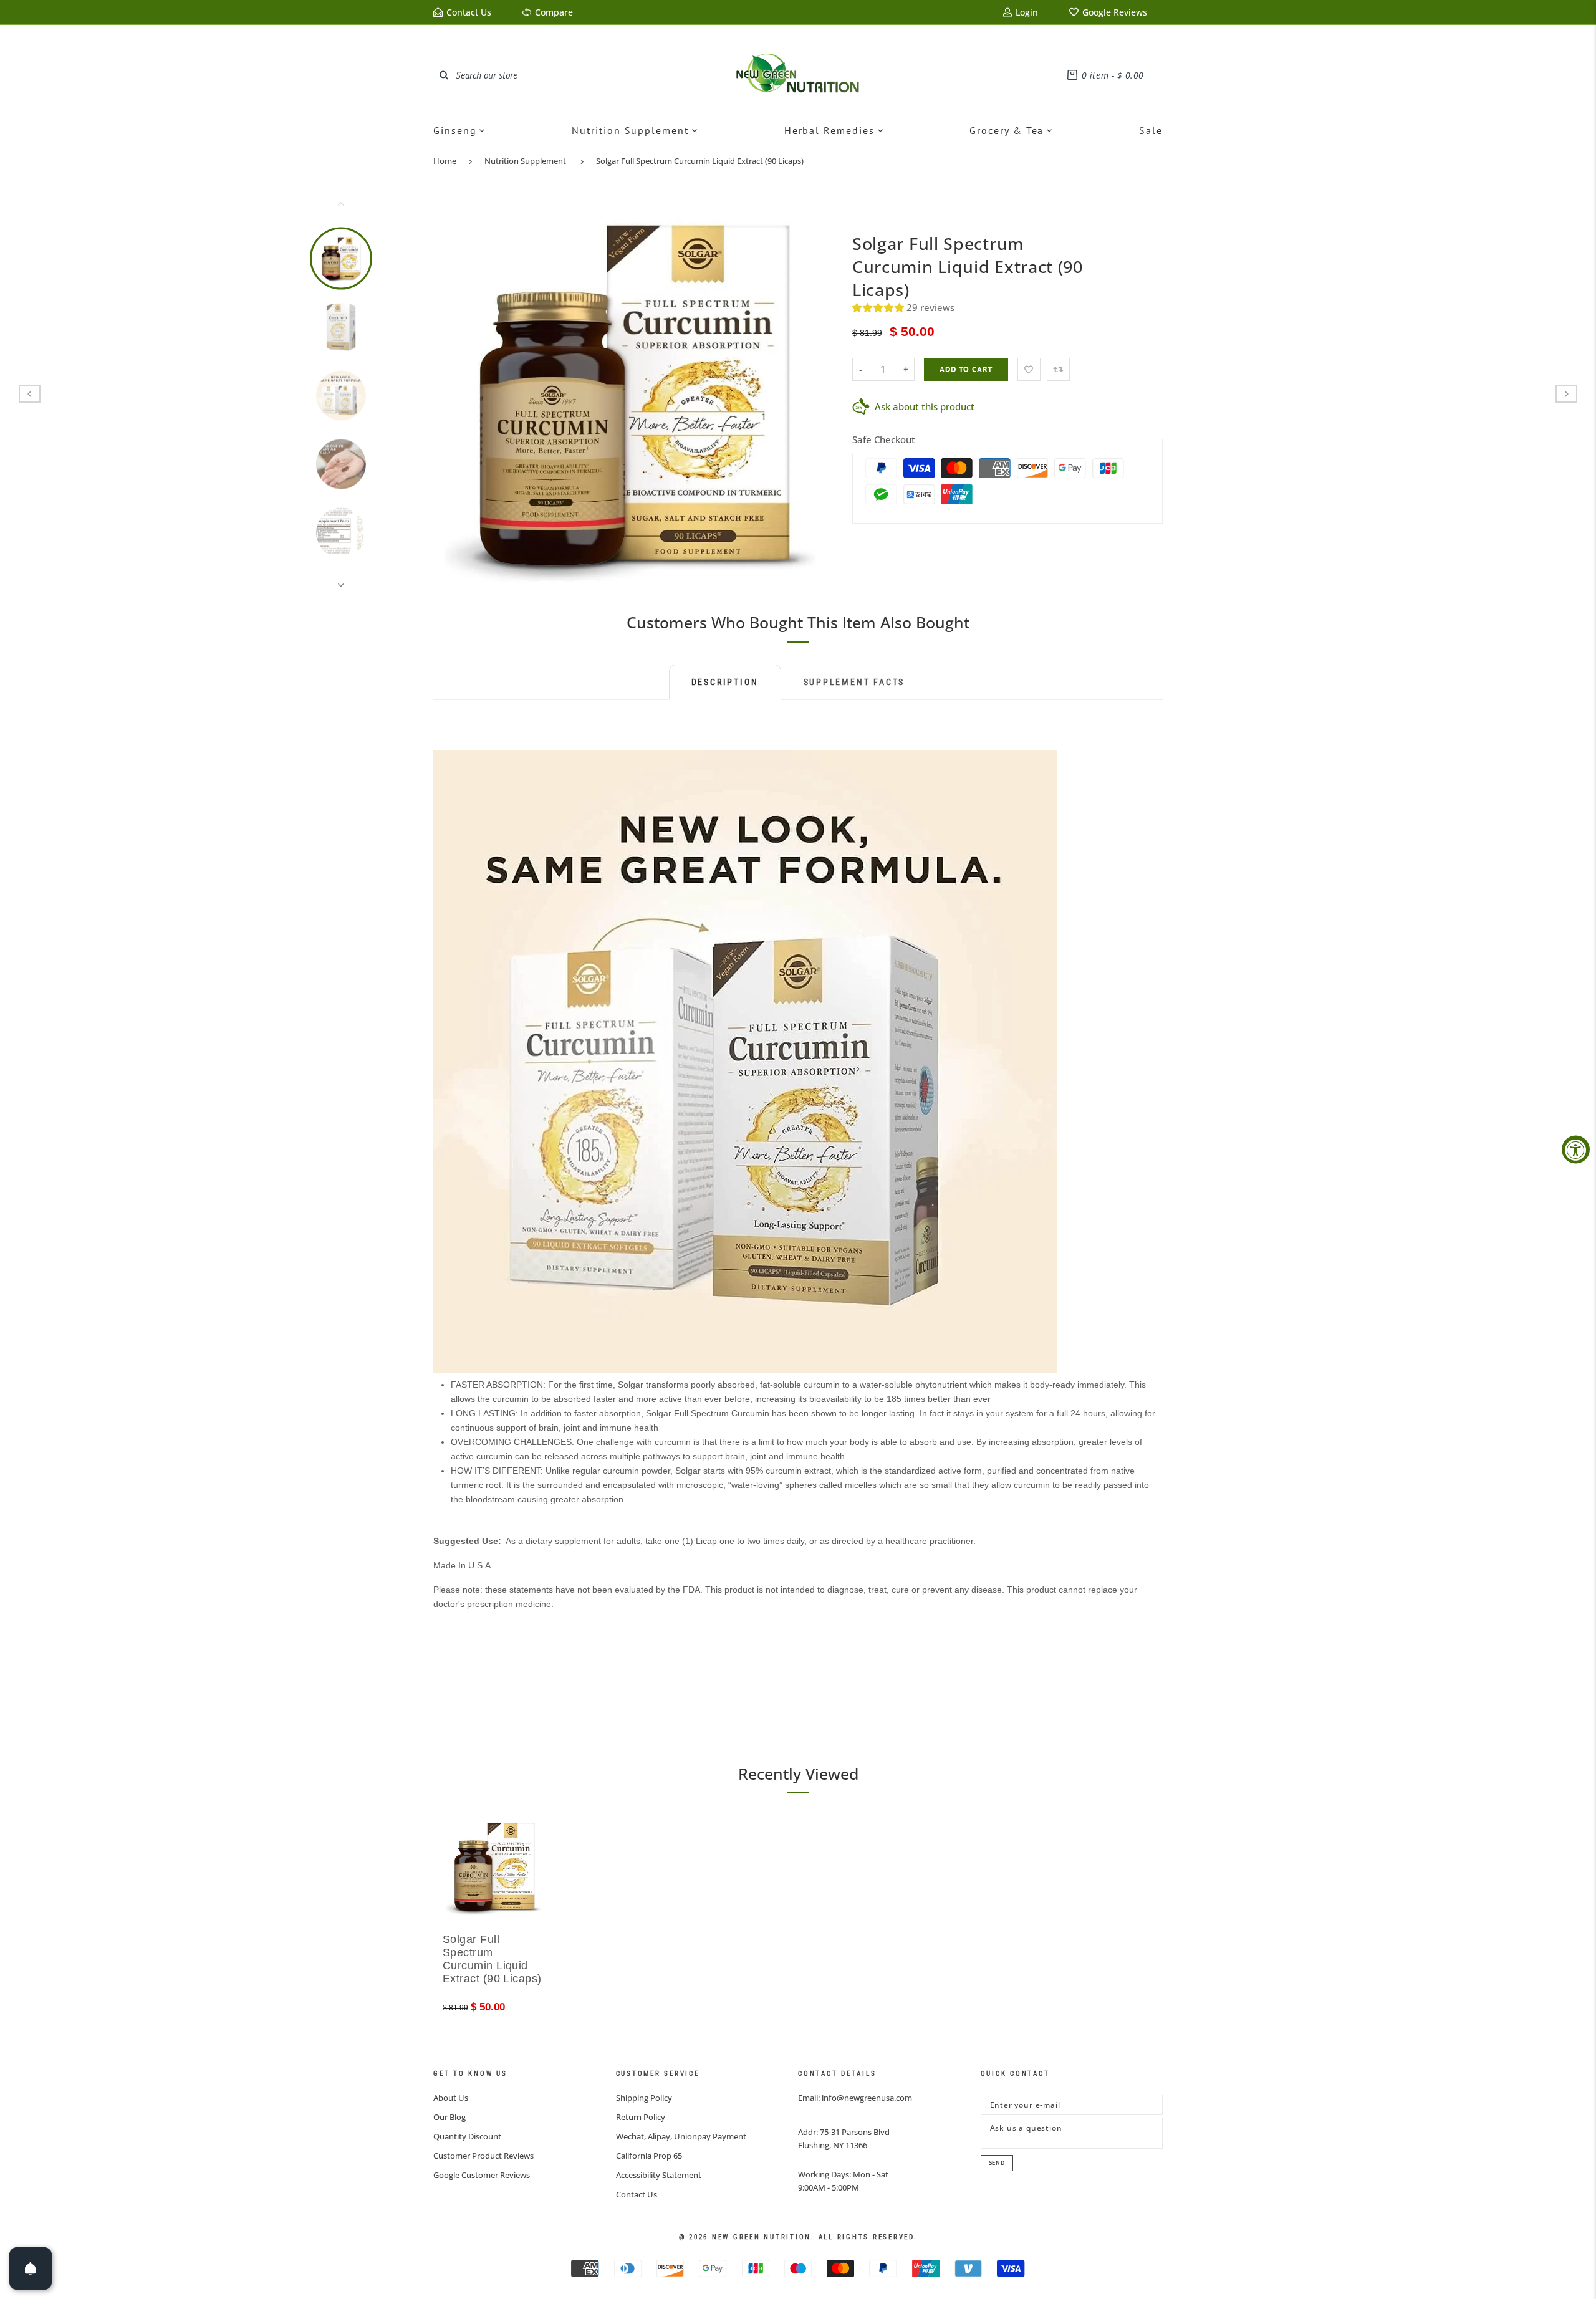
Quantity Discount (467, 2136)
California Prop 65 (649, 2156)
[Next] (815, 394)
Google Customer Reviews (482, 2175)
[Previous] (451, 394)
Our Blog (449, 2117)
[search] (444, 75)
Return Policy (641, 2117)
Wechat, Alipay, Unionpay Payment (681, 2136)
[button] (879, 307)
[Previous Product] (30, 394)
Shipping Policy (644, 2098)
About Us (451, 2098)
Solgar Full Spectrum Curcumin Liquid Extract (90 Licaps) (700, 161)
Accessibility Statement (659, 2175)
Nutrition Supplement (525, 161)
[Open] (31, 2268)
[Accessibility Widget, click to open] (1576, 1150)
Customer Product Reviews (483, 2156)
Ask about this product (925, 406)
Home (445, 161)
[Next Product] (1566, 394)
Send (997, 2163)
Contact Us (637, 2194)
